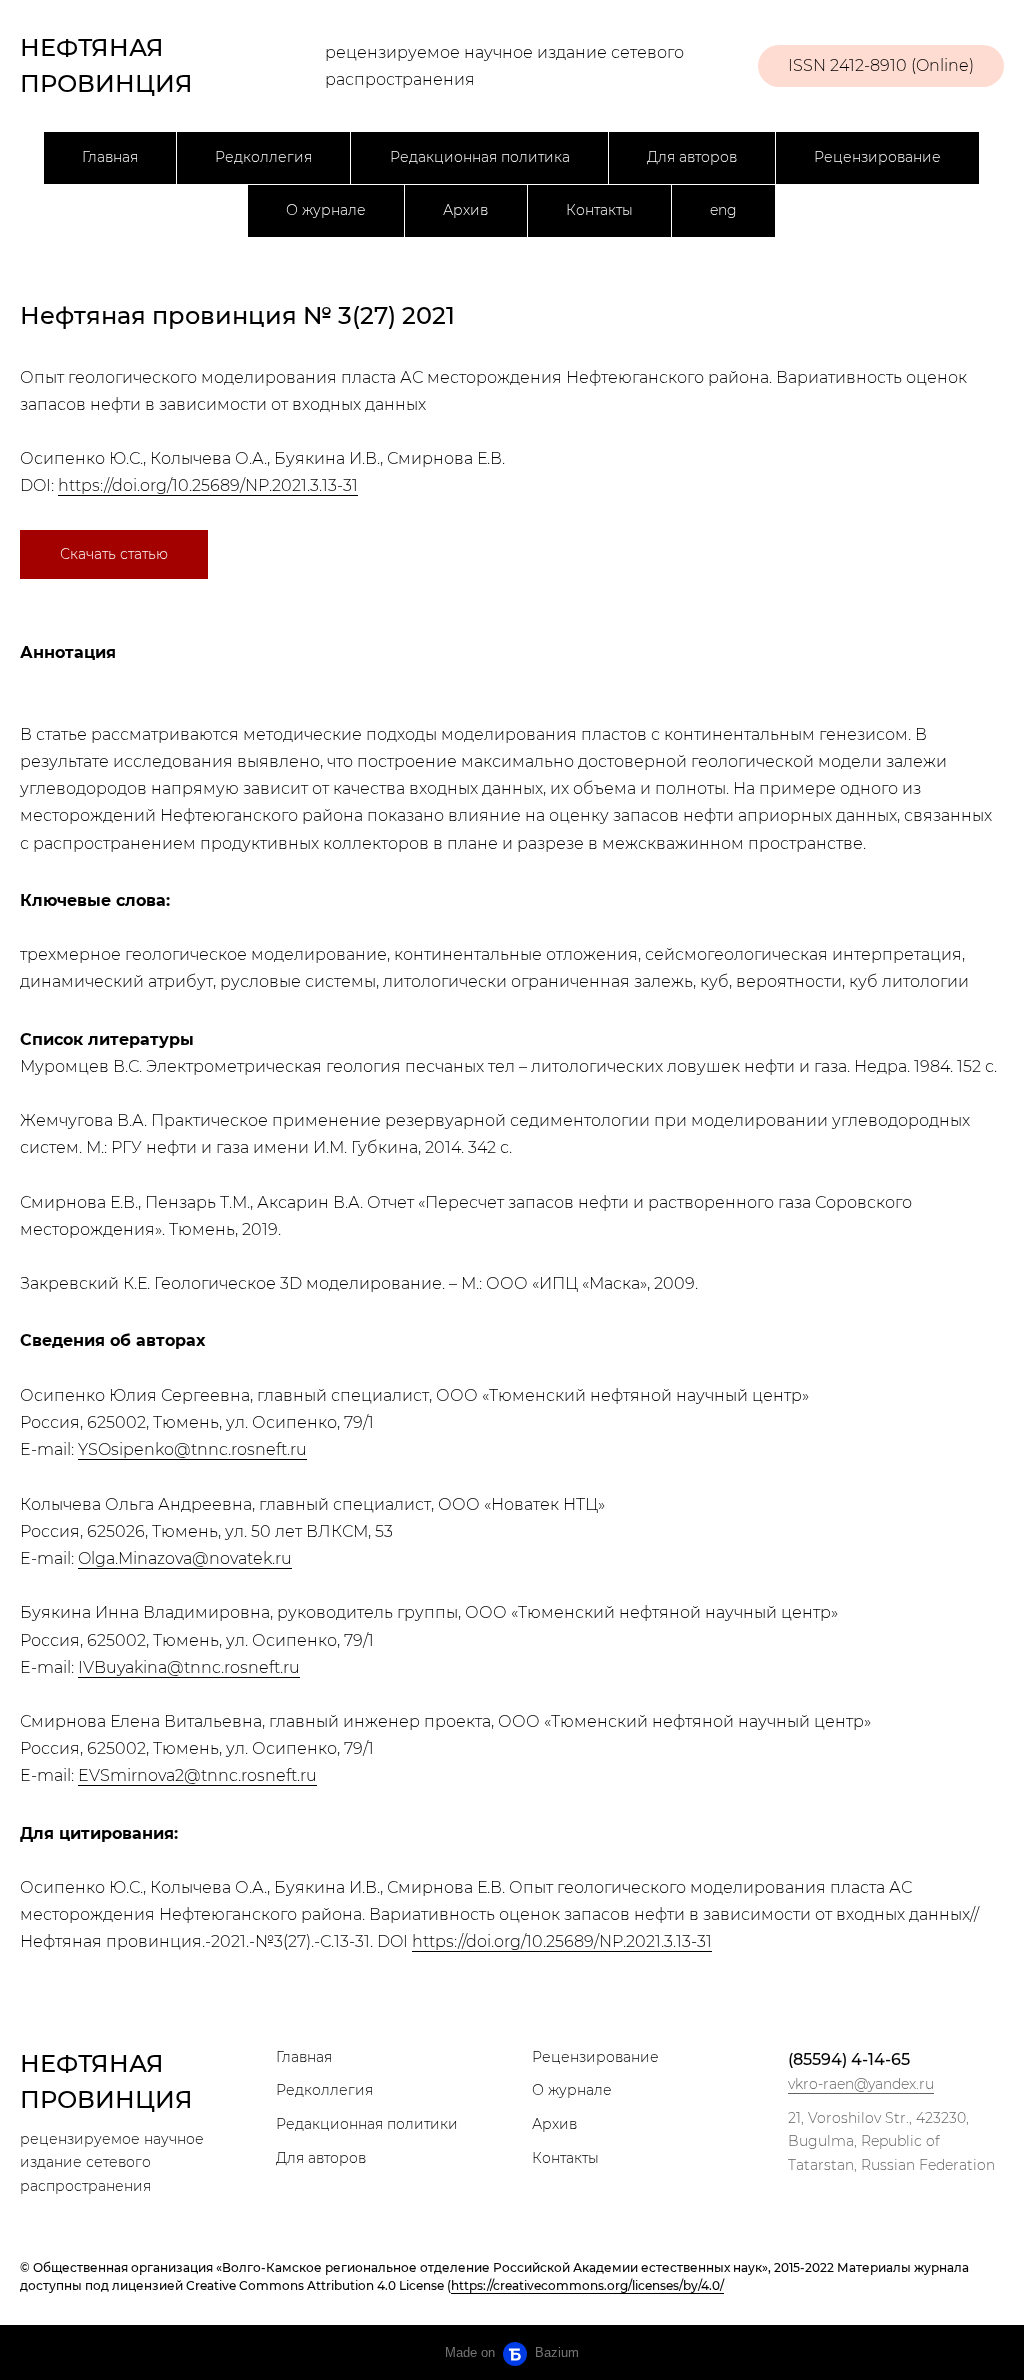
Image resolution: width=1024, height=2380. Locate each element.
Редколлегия (263, 157)
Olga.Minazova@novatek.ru (185, 1558)
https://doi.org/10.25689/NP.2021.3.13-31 (208, 485)
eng (723, 210)
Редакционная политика (480, 157)
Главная (110, 157)
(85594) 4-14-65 (849, 2059)
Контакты (599, 210)
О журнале (326, 210)
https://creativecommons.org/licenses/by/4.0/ (587, 2285)
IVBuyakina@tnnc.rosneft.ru (189, 1667)
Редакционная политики (367, 2124)
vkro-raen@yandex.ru (861, 2084)
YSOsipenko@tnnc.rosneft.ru (192, 1449)
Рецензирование (877, 157)
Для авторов (692, 157)
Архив (465, 210)
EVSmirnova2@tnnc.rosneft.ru (197, 1775)
